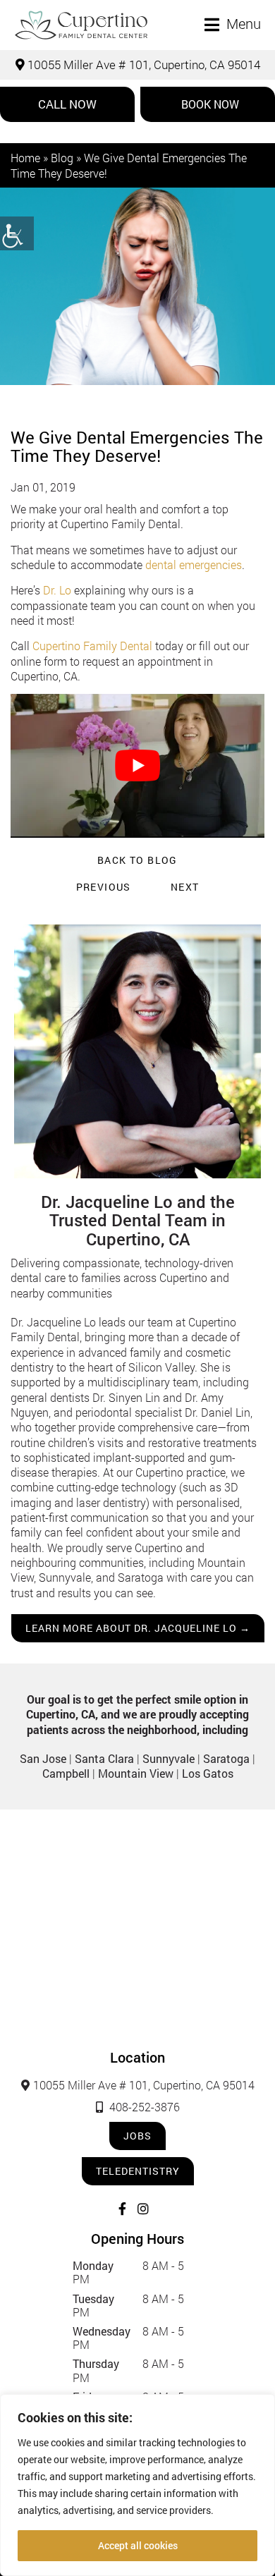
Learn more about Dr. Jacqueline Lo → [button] (138, 1628)
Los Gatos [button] (208, 1773)
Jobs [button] (137, 2136)
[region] (137, 2485)
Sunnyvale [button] (169, 1758)
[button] (81, 25)
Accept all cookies (138, 2545)
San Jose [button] (43, 1758)
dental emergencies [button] (194, 564)
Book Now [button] (210, 104)
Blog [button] (62, 158)
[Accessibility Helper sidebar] (17, 233)
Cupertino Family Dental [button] (92, 646)
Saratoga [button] (226, 1758)
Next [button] (185, 887)
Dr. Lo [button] (57, 590)
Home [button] (25, 158)
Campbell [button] (66, 1773)
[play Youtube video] (137, 765)
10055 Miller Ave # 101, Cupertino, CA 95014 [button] (142, 65)
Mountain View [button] (136, 1773)
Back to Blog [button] (137, 860)
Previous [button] (104, 887)
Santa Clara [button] (104, 1758)
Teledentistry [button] (138, 2171)
